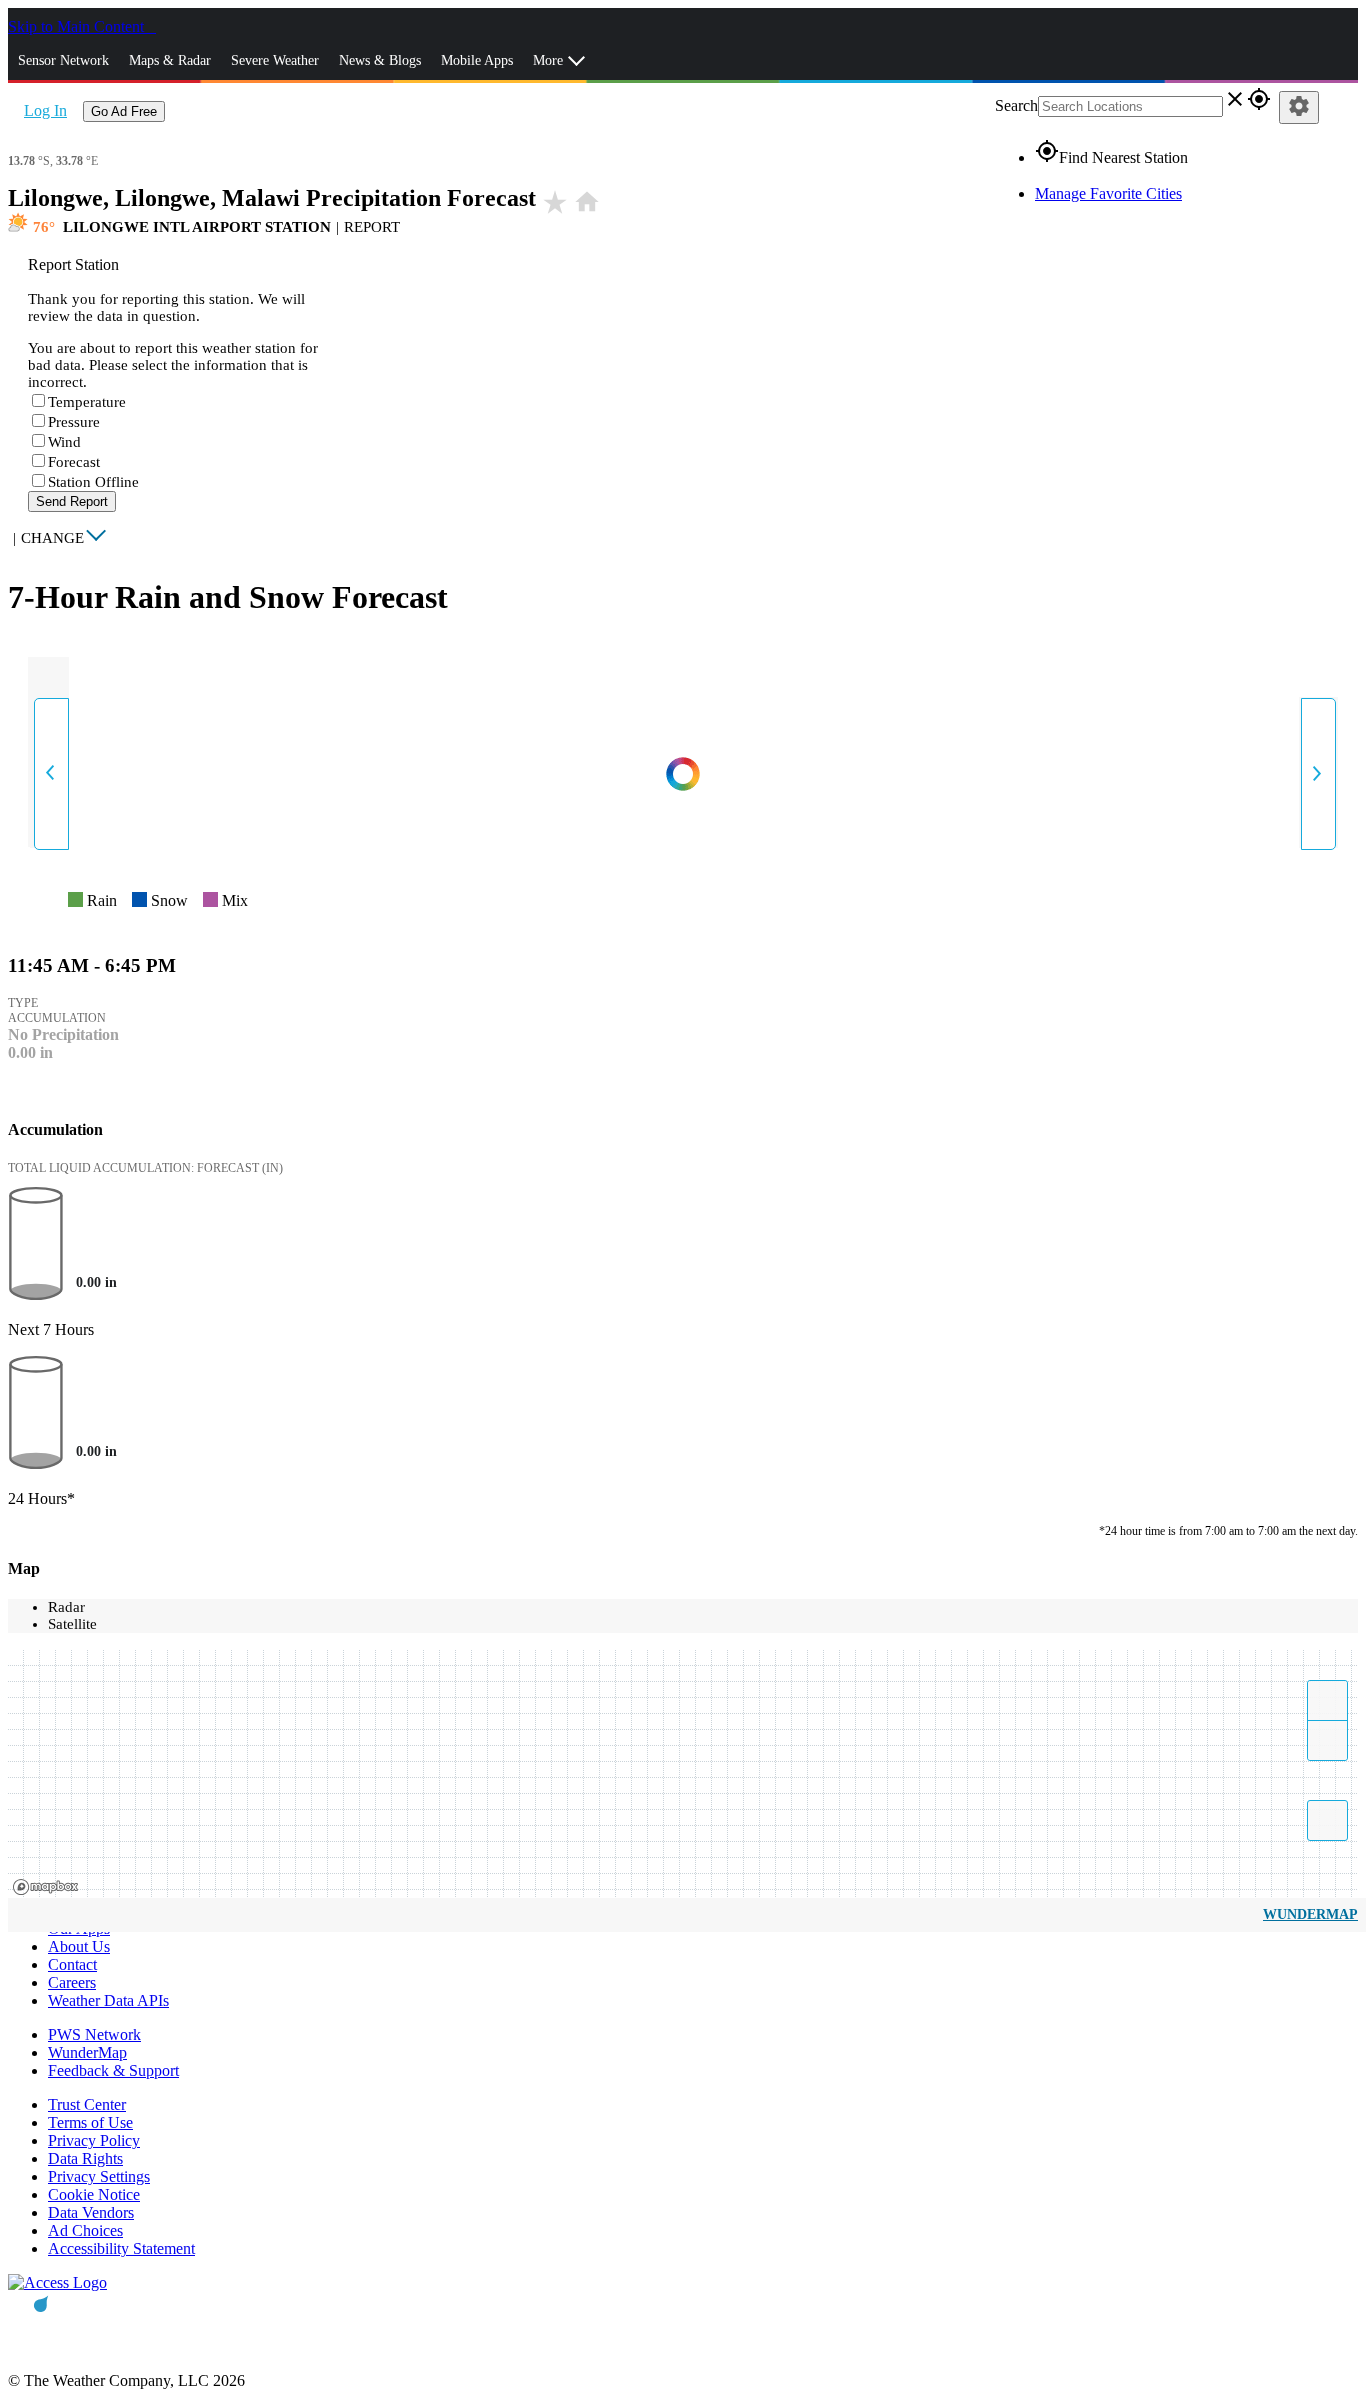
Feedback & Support (113, 2070)
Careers (72, 1982)
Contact (72, 1964)
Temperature (87, 402)
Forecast (74, 462)
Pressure (74, 422)
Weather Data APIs (108, 2000)
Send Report (72, 501)
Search (1016, 105)
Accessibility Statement (121, 2248)
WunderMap (1310, 1914)
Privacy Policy (94, 2140)
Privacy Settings (99, 2176)
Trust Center (87, 2104)
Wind (64, 442)
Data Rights (85, 2158)
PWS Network (94, 2034)
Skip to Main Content (78, 26)
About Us (79, 1946)
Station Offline (93, 482)
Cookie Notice (94, 2194)
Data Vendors (91, 2212)
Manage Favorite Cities (1108, 193)
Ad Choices (85, 2230)
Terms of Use (90, 2122)
